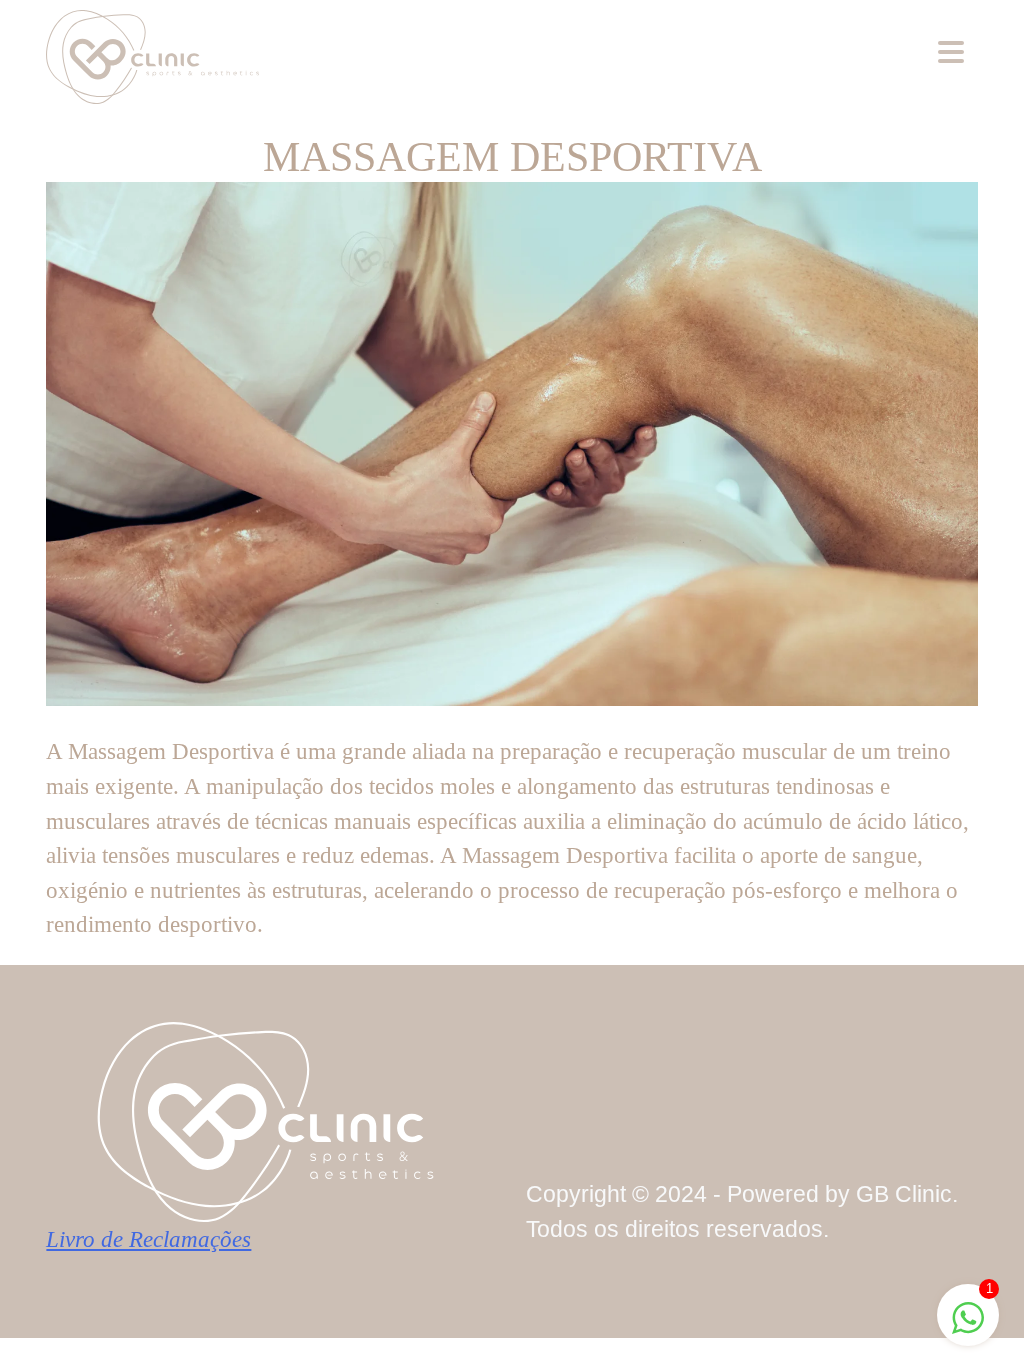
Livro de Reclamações (148, 1239)
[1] (968, 1316)
